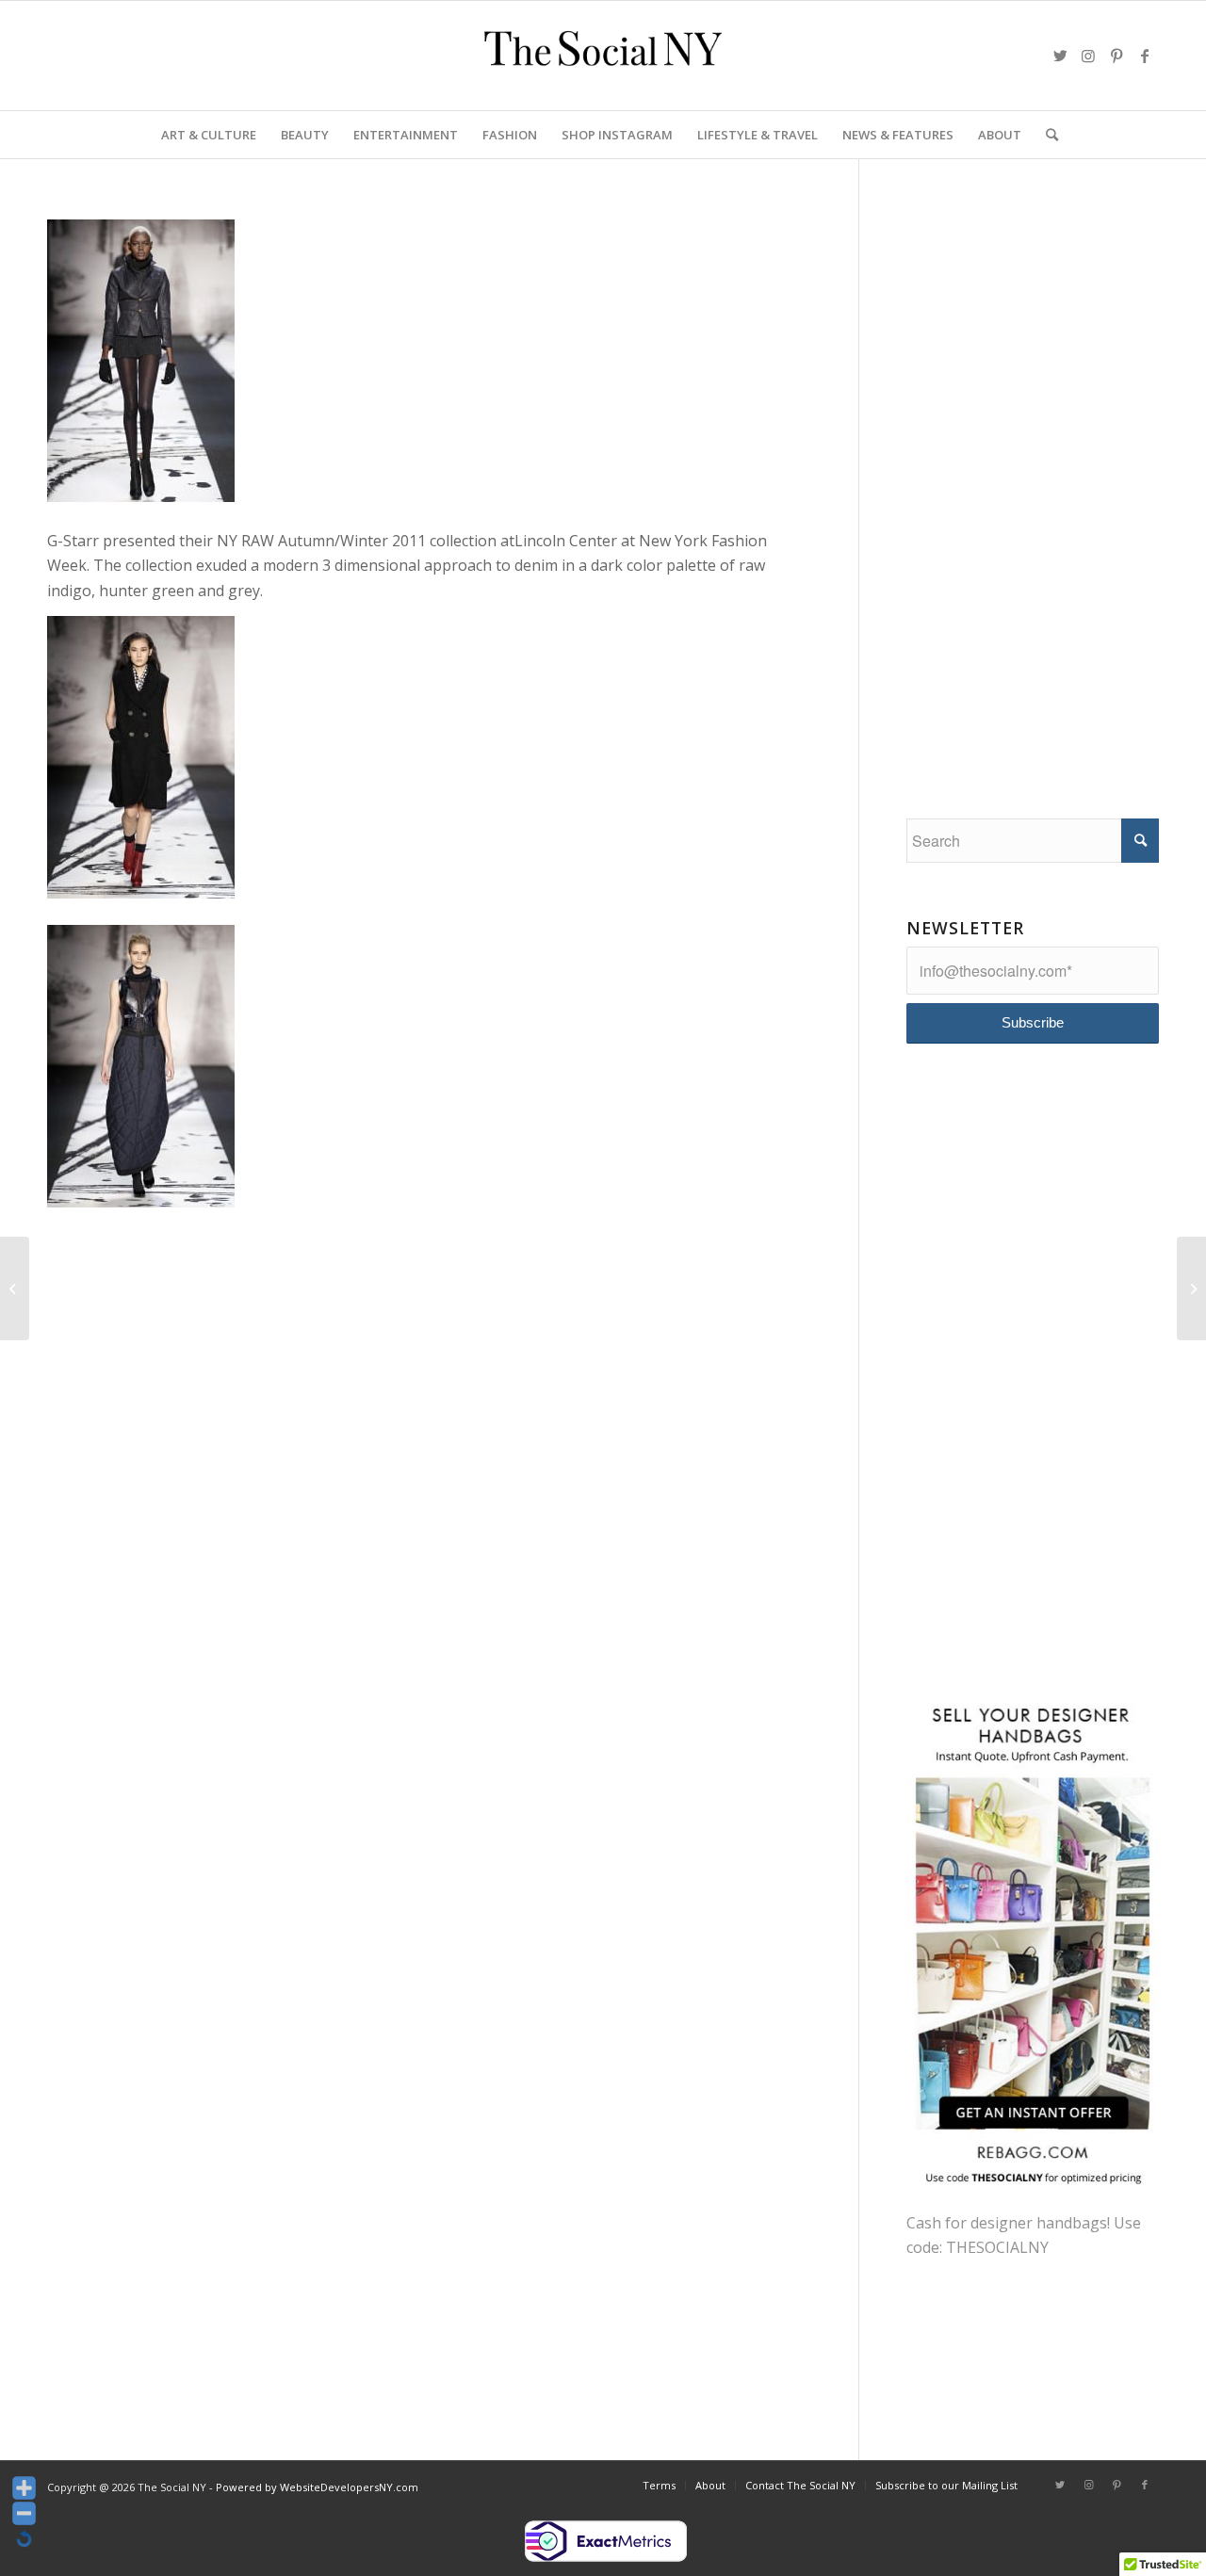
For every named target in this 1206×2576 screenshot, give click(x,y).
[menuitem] (209, 135)
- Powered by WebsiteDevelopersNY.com (314, 2487)
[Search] (1046, 135)
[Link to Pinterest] (1116, 56)
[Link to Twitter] (1060, 56)
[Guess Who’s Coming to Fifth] (1191, 1288)
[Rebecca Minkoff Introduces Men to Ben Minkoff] (15, 1288)
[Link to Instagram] (1088, 56)
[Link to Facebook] (1145, 56)
